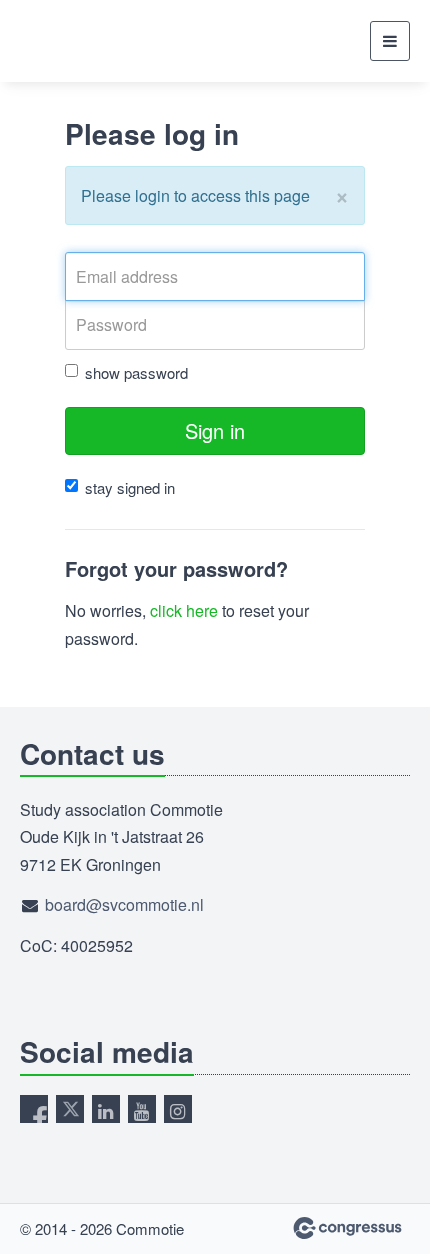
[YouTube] (142, 1109)
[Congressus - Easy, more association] (347, 1228)
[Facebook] (34, 1109)
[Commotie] (70, 41)
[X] (70, 1109)
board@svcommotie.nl (124, 904)
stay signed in (130, 487)
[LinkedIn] (106, 1109)
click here (184, 610)
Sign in (215, 430)
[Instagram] (178, 1109)
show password (136, 372)
